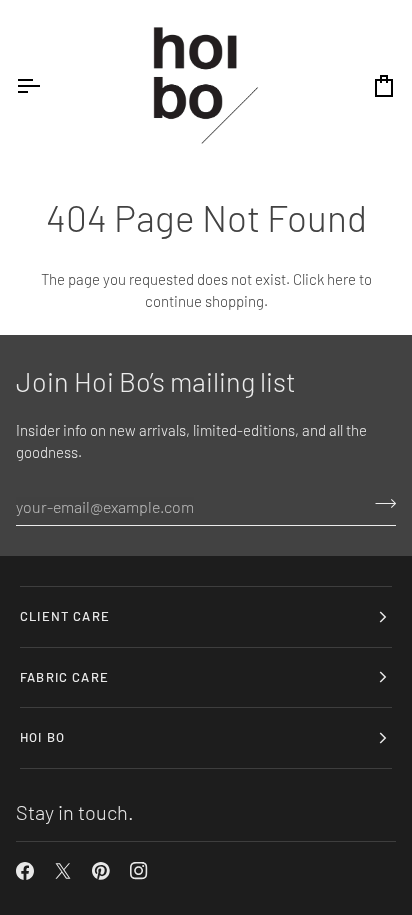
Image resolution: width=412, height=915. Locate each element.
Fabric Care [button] (64, 677)
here (341, 279)
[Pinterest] (101, 871)
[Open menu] (46, 86)
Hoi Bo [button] (42, 737)
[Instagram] (139, 871)
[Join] (379, 504)
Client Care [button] (65, 616)
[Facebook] (25, 871)
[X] (63, 871)
